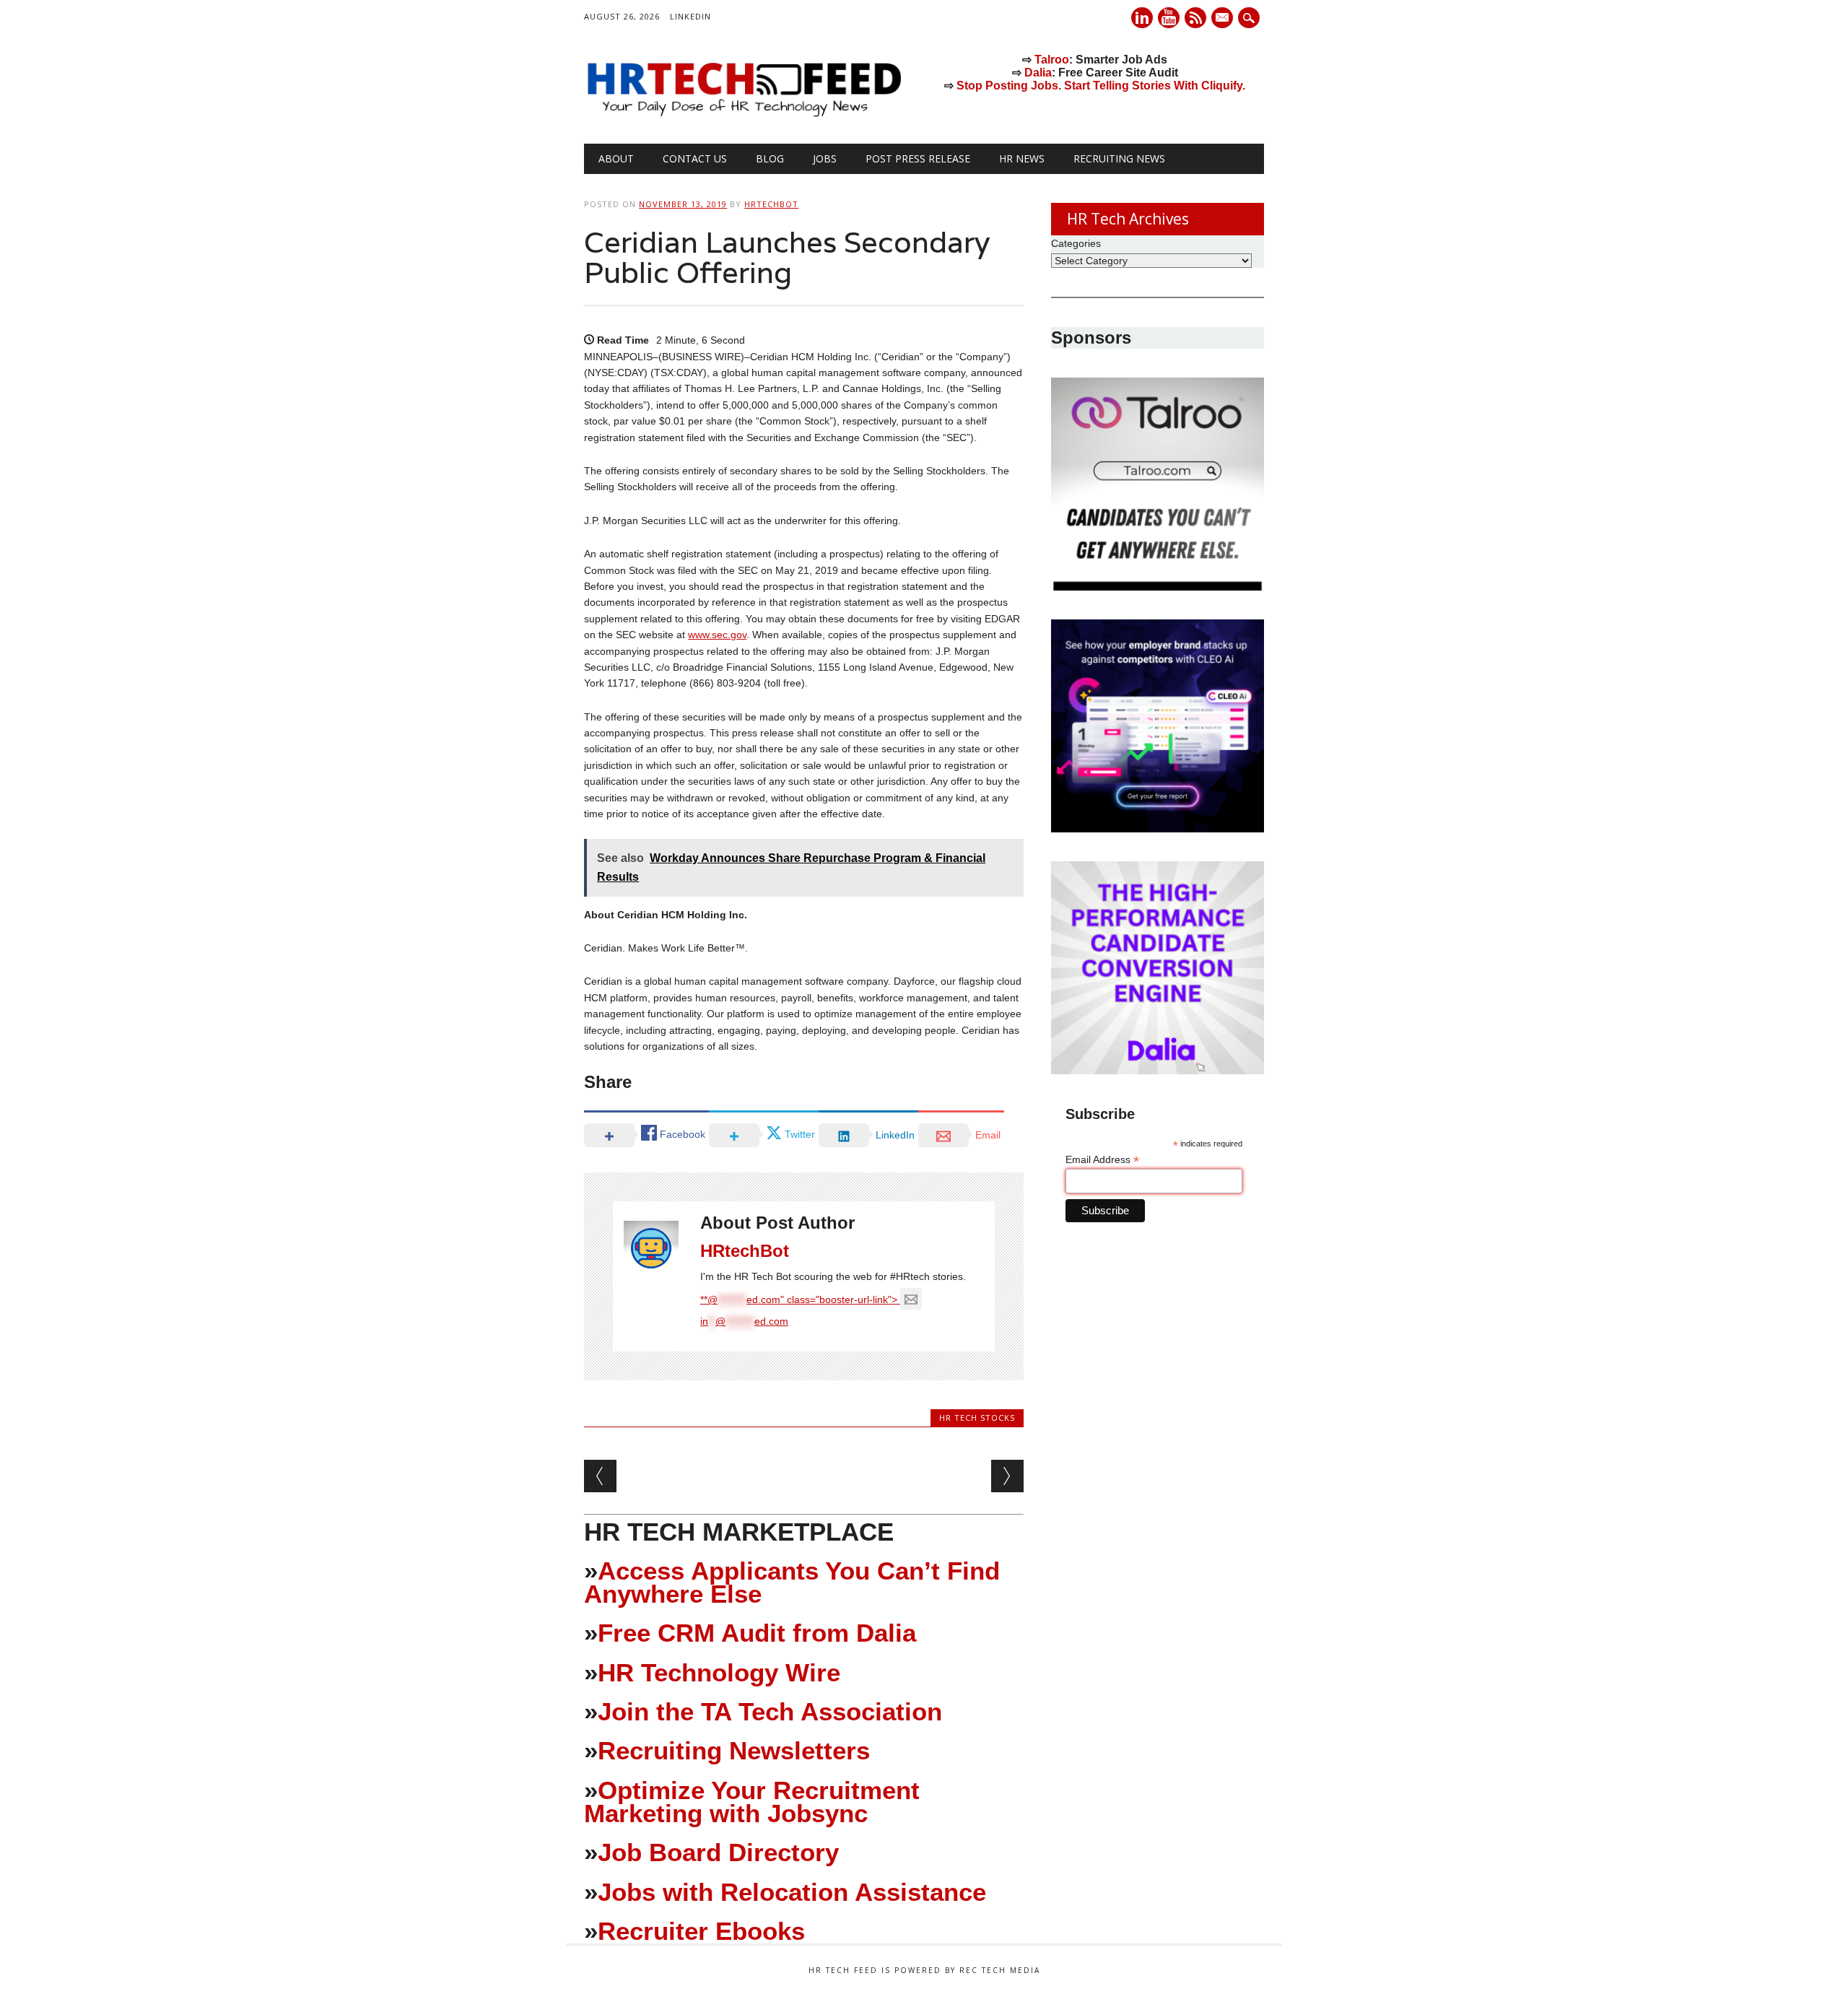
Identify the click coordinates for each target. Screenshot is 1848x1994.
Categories (1076, 243)
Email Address (1102, 1160)
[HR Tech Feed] (744, 114)
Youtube (1169, 18)
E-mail (1224, 19)
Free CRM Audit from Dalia (757, 1633)
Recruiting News (1119, 158)
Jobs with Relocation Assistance (792, 1892)
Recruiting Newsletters (734, 1750)
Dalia (1038, 73)
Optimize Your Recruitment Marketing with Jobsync (752, 1802)
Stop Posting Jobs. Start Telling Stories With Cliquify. (1101, 86)
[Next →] (1007, 1476)
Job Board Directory (718, 1852)
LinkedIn (690, 16)
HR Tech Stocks (977, 1418)
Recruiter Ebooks (701, 1931)
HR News (1022, 158)
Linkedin (1142, 18)
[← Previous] (600, 1476)
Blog (770, 158)
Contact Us (695, 158)
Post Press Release (918, 158)
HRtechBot (771, 204)
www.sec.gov (717, 635)
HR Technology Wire (719, 1672)
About (616, 158)
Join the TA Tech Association (770, 1711)
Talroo (1052, 60)
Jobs (825, 158)
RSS (1195, 18)
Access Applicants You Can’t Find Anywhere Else (792, 1582)
